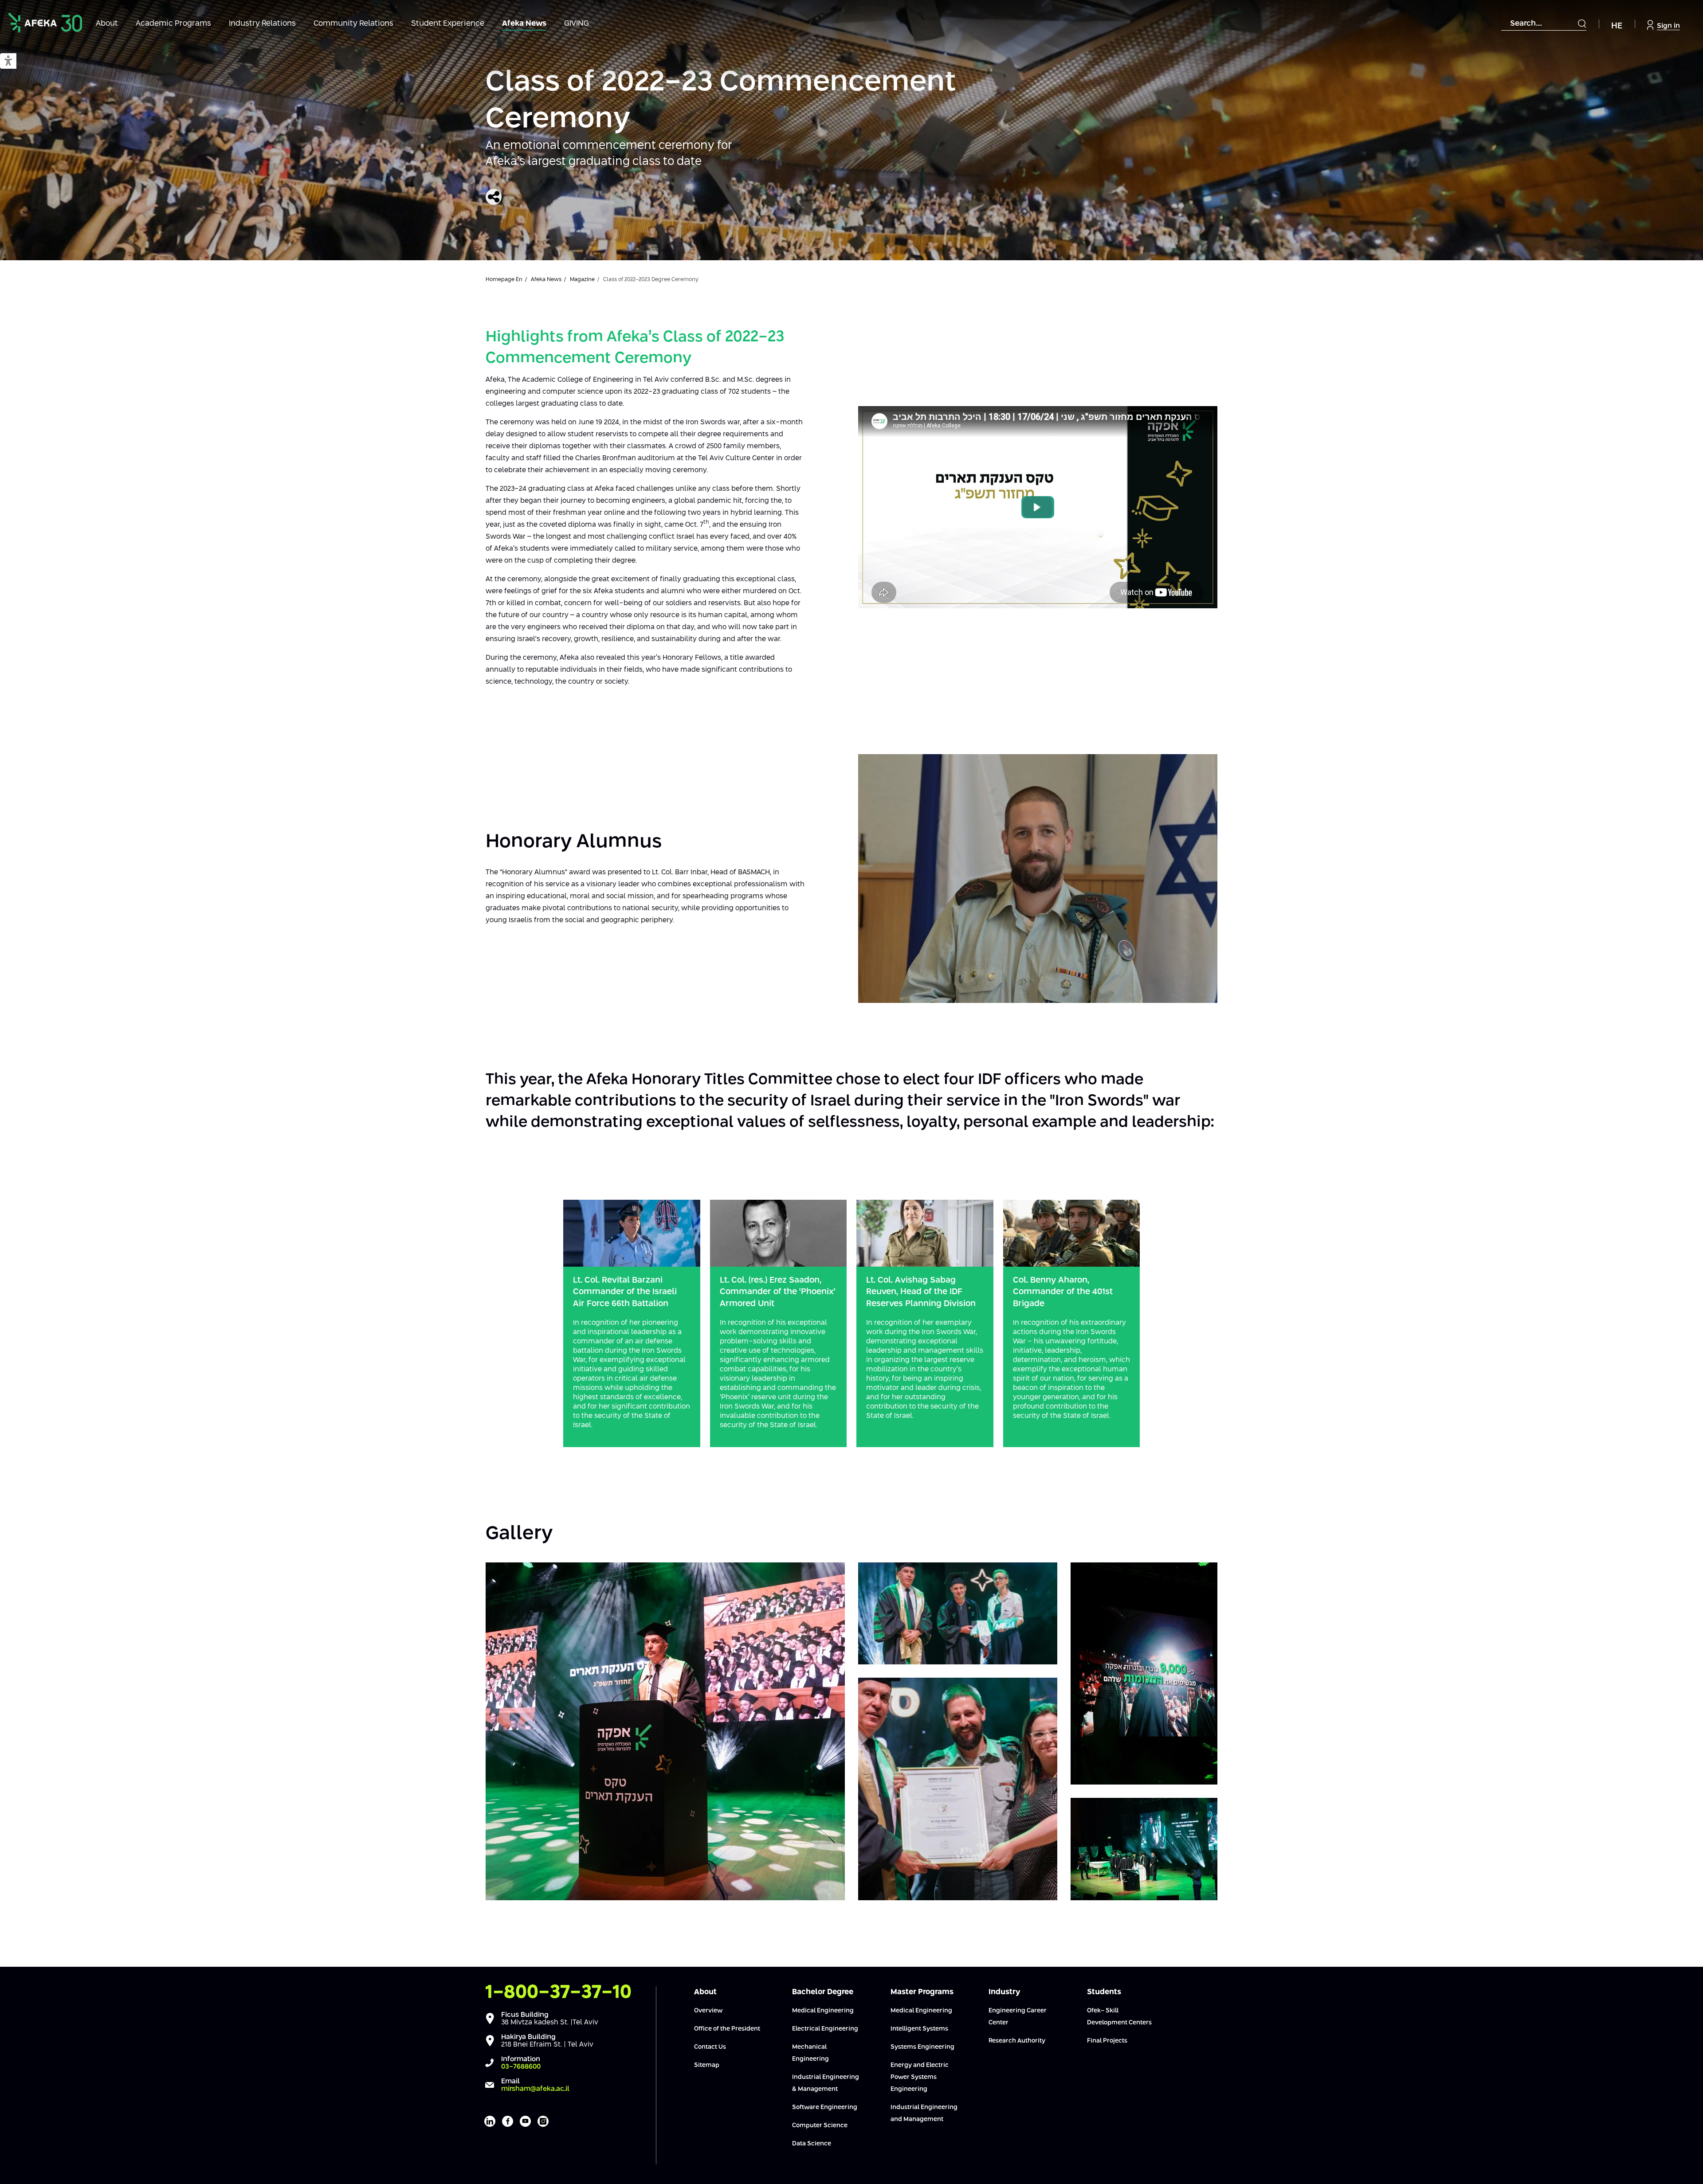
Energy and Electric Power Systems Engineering (920, 2077)
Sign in (1668, 26)
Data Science (812, 2144)
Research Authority (1017, 2041)
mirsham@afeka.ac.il (535, 2089)
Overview (708, 2011)
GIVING (577, 24)
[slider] (996, 597)
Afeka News (524, 24)
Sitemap (707, 2065)
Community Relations (353, 24)
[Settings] (1191, 597)
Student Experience (448, 24)
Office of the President (727, 2029)
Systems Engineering (922, 2047)
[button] (8, 61)
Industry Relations (262, 24)
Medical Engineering (823, 2011)
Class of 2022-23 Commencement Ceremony (721, 101)
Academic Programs (173, 24)
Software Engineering (825, 2107)
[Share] (494, 197)
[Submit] (1582, 23)
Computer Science (820, 2125)
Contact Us (710, 2047)
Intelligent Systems (919, 2029)
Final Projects (1107, 2041)
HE (1617, 26)
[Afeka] (45, 22)
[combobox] (1544, 24)
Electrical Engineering (825, 2029)
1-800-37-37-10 (558, 1992)
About (107, 24)
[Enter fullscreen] (1206, 597)
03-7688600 (521, 2067)
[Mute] (1141, 597)
